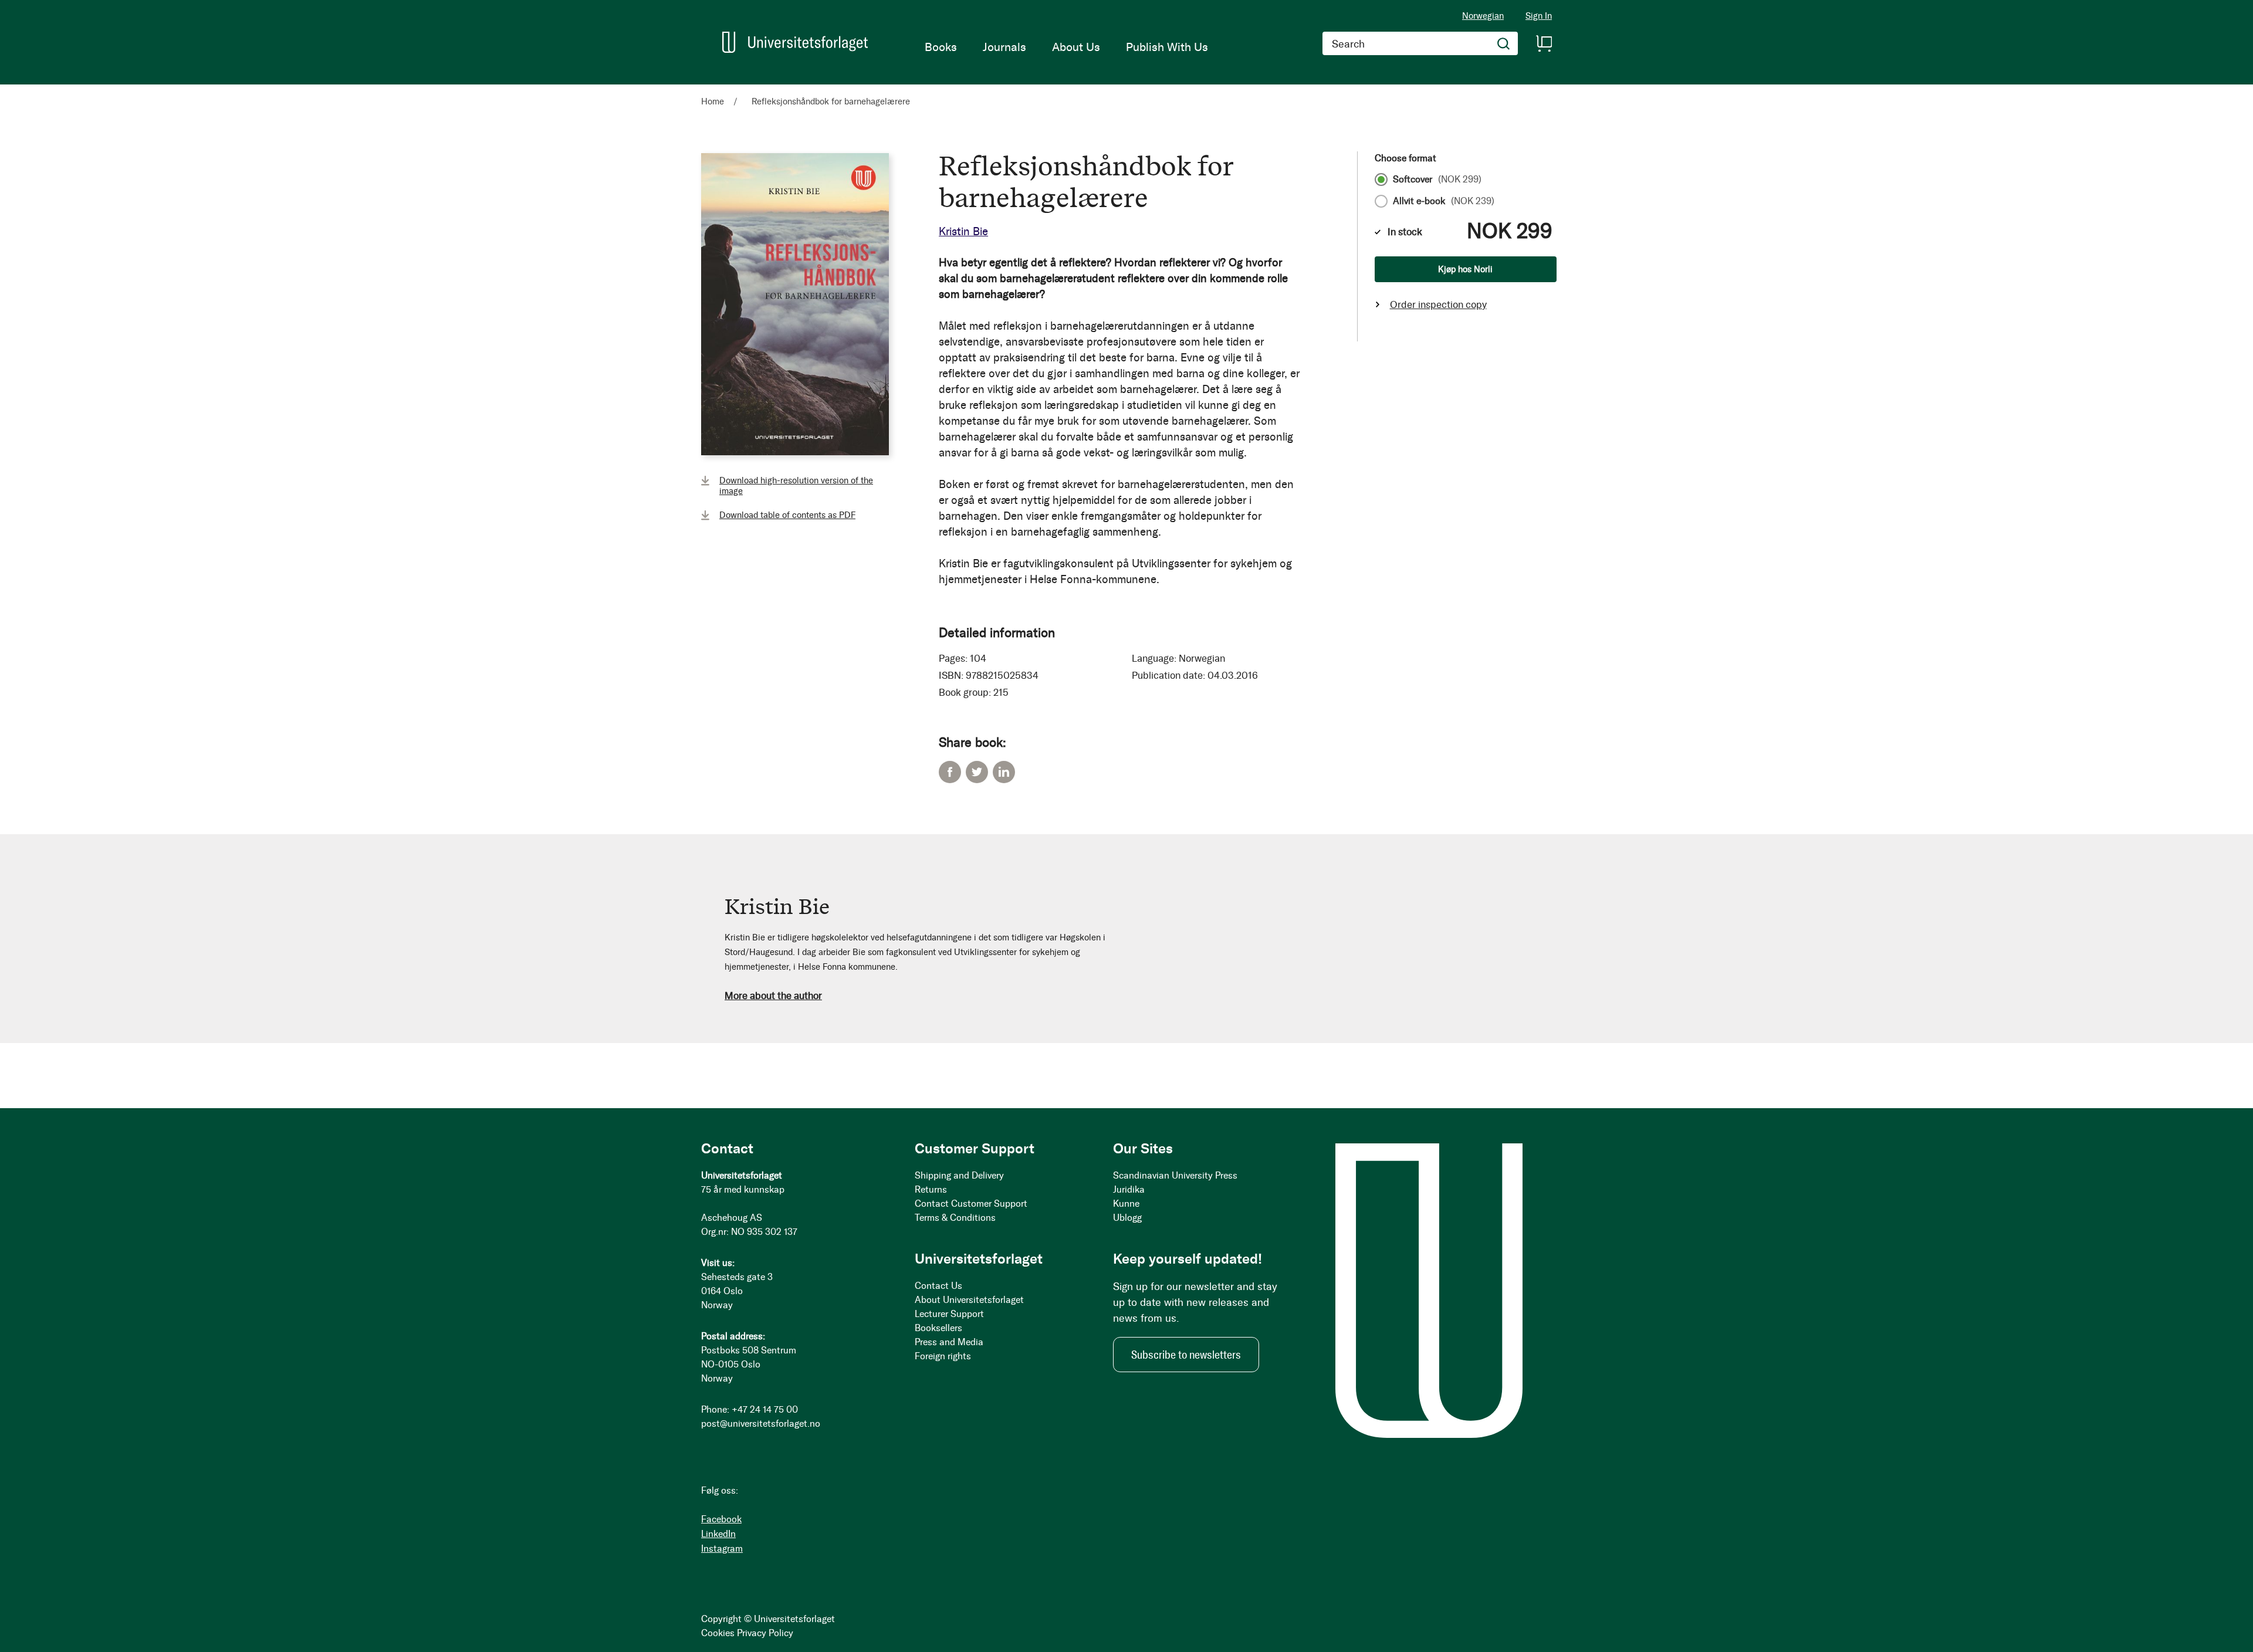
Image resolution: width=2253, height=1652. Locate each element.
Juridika (1129, 1189)
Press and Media (949, 1342)
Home (713, 101)
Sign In (1539, 16)
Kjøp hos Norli (1465, 269)
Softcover (1437, 180)
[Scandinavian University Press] (795, 42)
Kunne (1126, 1204)
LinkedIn (1004, 772)
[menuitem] (941, 47)
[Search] (1504, 43)
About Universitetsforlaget (969, 1300)
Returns (931, 1189)
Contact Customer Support (971, 1204)
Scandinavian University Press (1175, 1175)
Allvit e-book (1444, 201)
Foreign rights (943, 1356)
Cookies (718, 1633)
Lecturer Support (949, 1314)
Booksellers (938, 1328)
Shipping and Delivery (959, 1175)
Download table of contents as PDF (787, 515)
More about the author (773, 996)
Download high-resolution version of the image (796, 486)
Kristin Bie (963, 231)
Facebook (950, 772)
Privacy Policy (765, 1633)
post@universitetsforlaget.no (761, 1424)
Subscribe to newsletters (1186, 1355)
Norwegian (1483, 16)
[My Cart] (1544, 43)
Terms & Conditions (955, 1218)
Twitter (977, 772)
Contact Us (938, 1286)
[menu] (1066, 47)
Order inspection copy (1438, 304)
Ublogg (1127, 1218)
